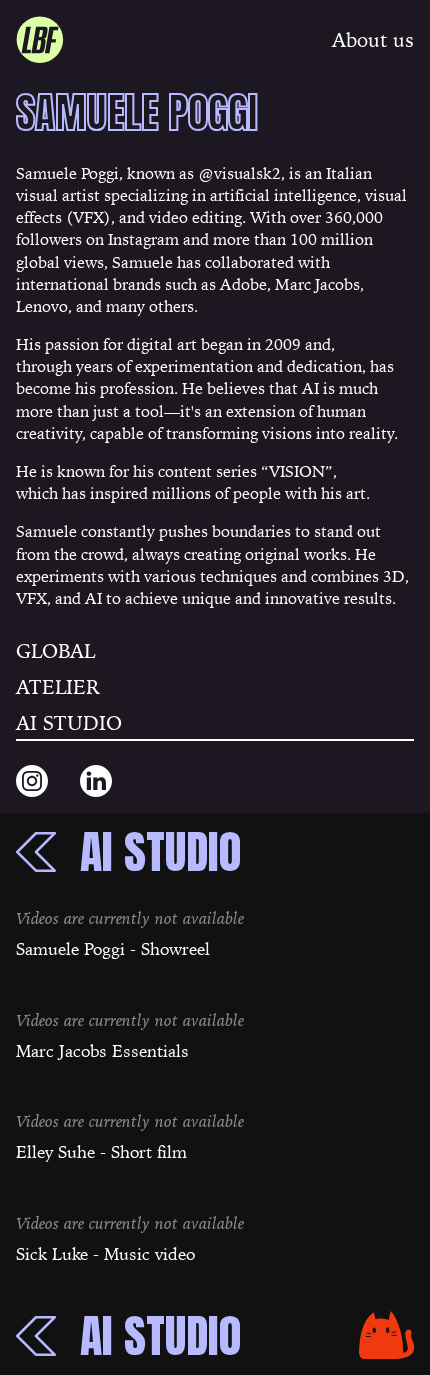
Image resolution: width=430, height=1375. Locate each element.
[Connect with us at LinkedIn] (96, 781)
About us (373, 40)
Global (55, 651)
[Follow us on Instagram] (32, 781)
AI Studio (69, 723)
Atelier (58, 687)
